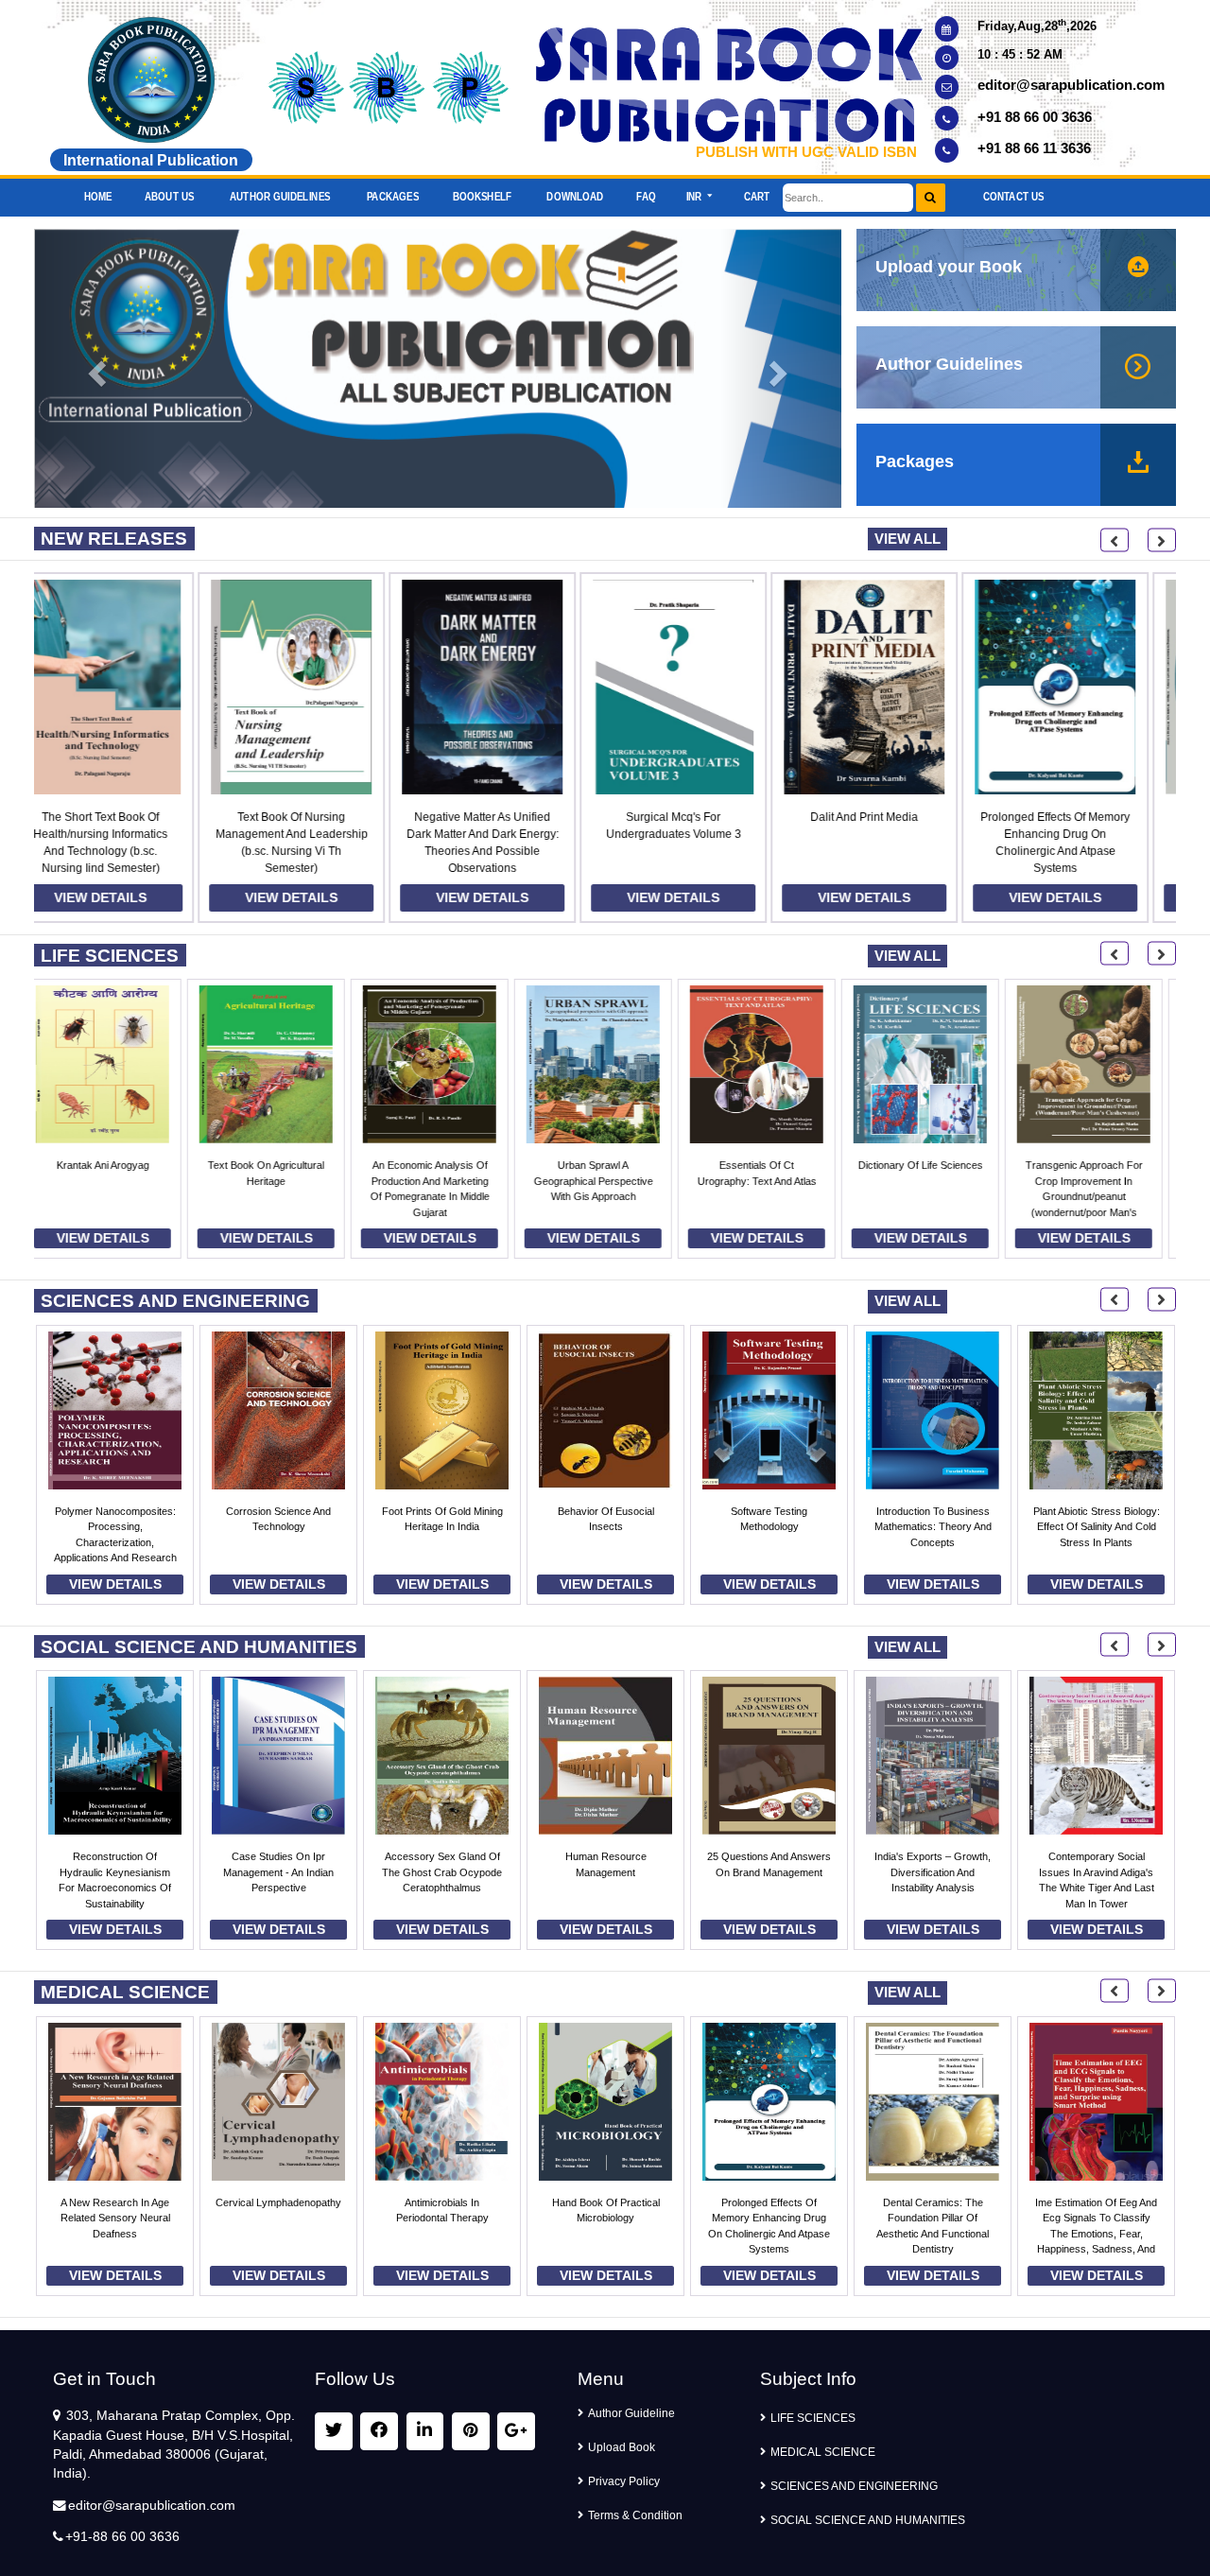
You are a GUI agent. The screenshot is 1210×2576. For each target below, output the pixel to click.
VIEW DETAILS (130, 897)
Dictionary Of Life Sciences (606, 1165)
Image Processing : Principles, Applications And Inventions (933, 1527)
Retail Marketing (1097, 1856)
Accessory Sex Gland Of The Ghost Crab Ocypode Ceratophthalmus (115, 1872)
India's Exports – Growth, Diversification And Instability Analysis (605, 1872)
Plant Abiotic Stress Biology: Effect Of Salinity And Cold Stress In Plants (769, 1527)
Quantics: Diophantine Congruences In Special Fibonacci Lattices (933, 1181)
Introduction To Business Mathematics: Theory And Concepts (606, 1527)
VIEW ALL (907, 539)
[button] (700, 191)
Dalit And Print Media (702, 817)
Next (1162, 540)
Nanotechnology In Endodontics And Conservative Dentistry (1085, 834)
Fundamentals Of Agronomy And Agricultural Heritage (1096, 1181)
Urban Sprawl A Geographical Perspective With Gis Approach (279, 1181)
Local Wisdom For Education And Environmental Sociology (933, 1872)
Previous (1115, 540)
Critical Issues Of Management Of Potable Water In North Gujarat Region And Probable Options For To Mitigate (1096, 1542)
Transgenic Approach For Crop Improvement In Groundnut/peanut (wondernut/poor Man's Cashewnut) (769, 1196)
